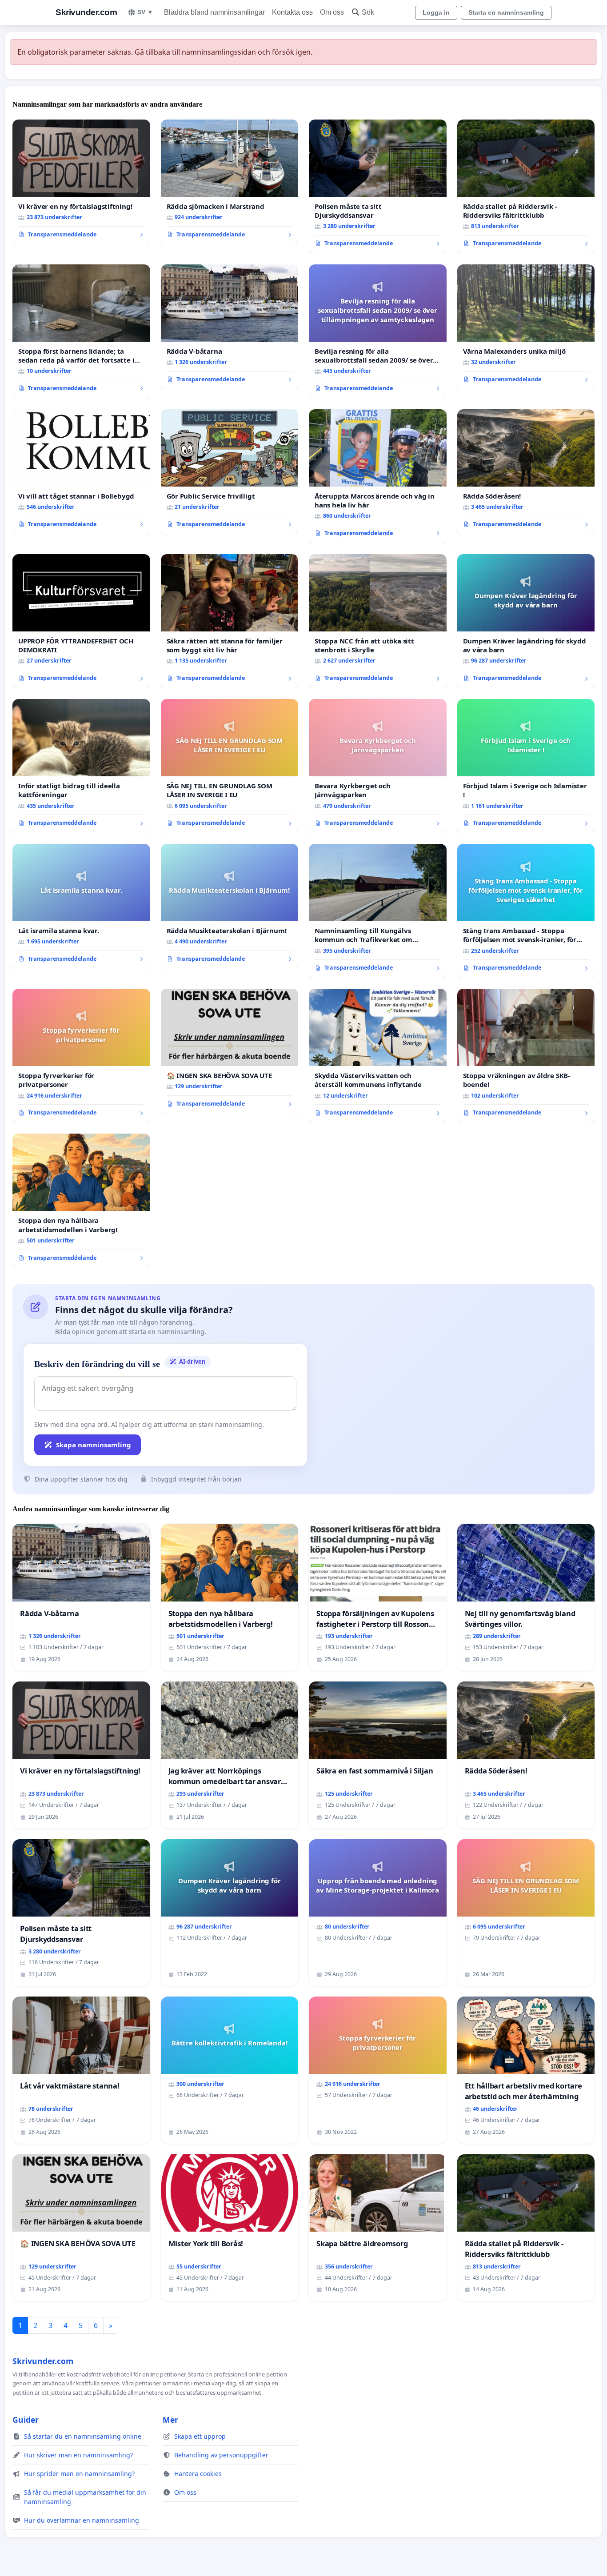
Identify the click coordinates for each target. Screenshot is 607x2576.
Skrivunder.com (86, 12)
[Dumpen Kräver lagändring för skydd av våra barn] (526, 621)
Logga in (436, 12)
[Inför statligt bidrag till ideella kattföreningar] (81, 766)
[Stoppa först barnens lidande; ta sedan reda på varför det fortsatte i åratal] (81, 331)
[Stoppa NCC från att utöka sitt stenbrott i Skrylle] (378, 621)
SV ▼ (145, 12)
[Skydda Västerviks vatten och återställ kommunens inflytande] (378, 1056)
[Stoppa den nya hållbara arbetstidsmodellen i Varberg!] (81, 1201)
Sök (368, 12)
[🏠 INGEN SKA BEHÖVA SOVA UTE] (230, 1051)
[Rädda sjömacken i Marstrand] (230, 182)
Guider (26, 2420)
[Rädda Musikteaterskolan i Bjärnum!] (230, 907)
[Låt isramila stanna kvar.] (81, 907)
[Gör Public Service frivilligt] (230, 472)
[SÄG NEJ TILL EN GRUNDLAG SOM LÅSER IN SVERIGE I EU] (230, 766)
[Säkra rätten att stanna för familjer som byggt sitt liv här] (230, 621)
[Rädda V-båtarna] (230, 327)
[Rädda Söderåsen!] (526, 472)
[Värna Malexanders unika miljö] (526, 327)
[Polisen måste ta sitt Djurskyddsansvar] (378, 187)
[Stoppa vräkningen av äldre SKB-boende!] (526, 1056)
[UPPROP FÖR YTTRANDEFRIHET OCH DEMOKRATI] (81, 621)
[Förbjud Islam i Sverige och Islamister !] (526, 766)
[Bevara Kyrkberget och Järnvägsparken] (378, 766)
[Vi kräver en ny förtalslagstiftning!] (81, 182)
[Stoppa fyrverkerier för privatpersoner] (81, 1056)
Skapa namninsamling (94, 1445)
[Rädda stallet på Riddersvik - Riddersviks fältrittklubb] (526, 187)
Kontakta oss (292, 12)
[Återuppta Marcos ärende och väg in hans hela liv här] (378, 476)
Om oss (332, 12)
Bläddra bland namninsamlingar (214, 12)
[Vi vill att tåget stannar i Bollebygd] (81, 472)
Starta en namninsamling (506, 12)
